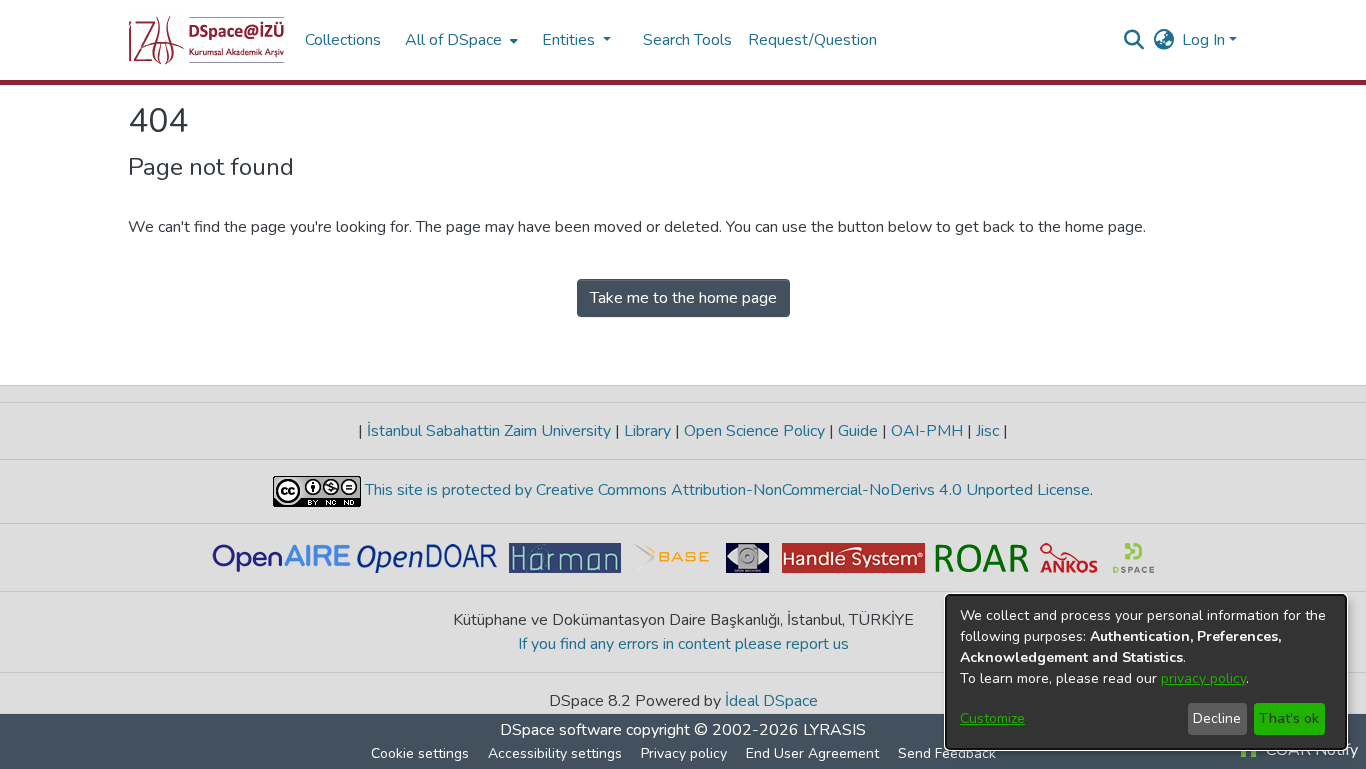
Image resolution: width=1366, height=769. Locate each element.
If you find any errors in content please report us (683, 644)
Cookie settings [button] (420, 753)
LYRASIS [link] (834, 730)
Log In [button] (1205, 40)
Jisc (987, 431)
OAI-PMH (927, 431)
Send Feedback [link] (947, 753)
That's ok (1289, 718)
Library (647, 431)
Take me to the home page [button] (683, 298)
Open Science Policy (754, 431)
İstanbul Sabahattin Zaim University (489, 431)
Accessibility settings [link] (555, 753)
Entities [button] (570, 40)
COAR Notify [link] (1310, 750)
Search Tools (687, 40)
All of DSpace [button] (453, 40)
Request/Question (812, 40)
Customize (992, 718)
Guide (858, 431)
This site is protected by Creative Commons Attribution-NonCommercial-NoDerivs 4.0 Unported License (725, 490)
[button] (206, 40)
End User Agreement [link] (812, 753)
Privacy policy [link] (684, 753)
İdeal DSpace (771, 701)
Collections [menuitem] (343, 40)
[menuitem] (459, 40)
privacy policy (1203, 678)
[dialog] (1146, 672)
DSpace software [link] (561, 730)
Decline (1217, 718)
